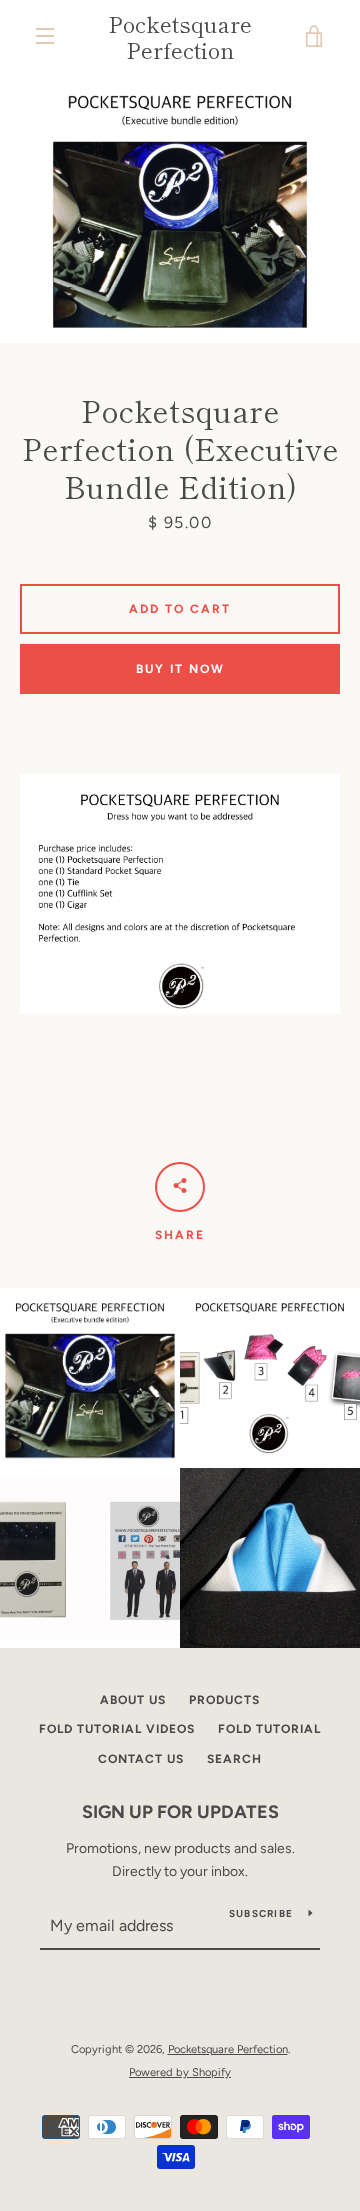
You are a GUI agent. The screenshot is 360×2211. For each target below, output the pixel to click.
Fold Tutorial (269, 1729)
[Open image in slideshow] (180, 208)
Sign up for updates (180, 1812)
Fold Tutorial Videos (117, 1729)
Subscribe (261, 1913)
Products (224, 1700)
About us (133, 1700)
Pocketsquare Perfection (180, 36)
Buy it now (180, 669)
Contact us (141, 1759)
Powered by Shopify (180, 2072)
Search (234, 1759)
